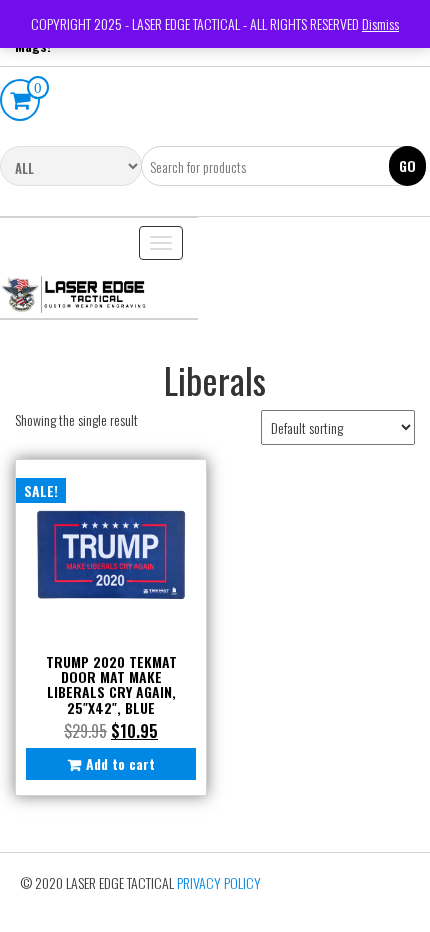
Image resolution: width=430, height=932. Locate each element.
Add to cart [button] (120, 763)
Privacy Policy (219, 882)
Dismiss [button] (380, 23)
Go (407, 165)
